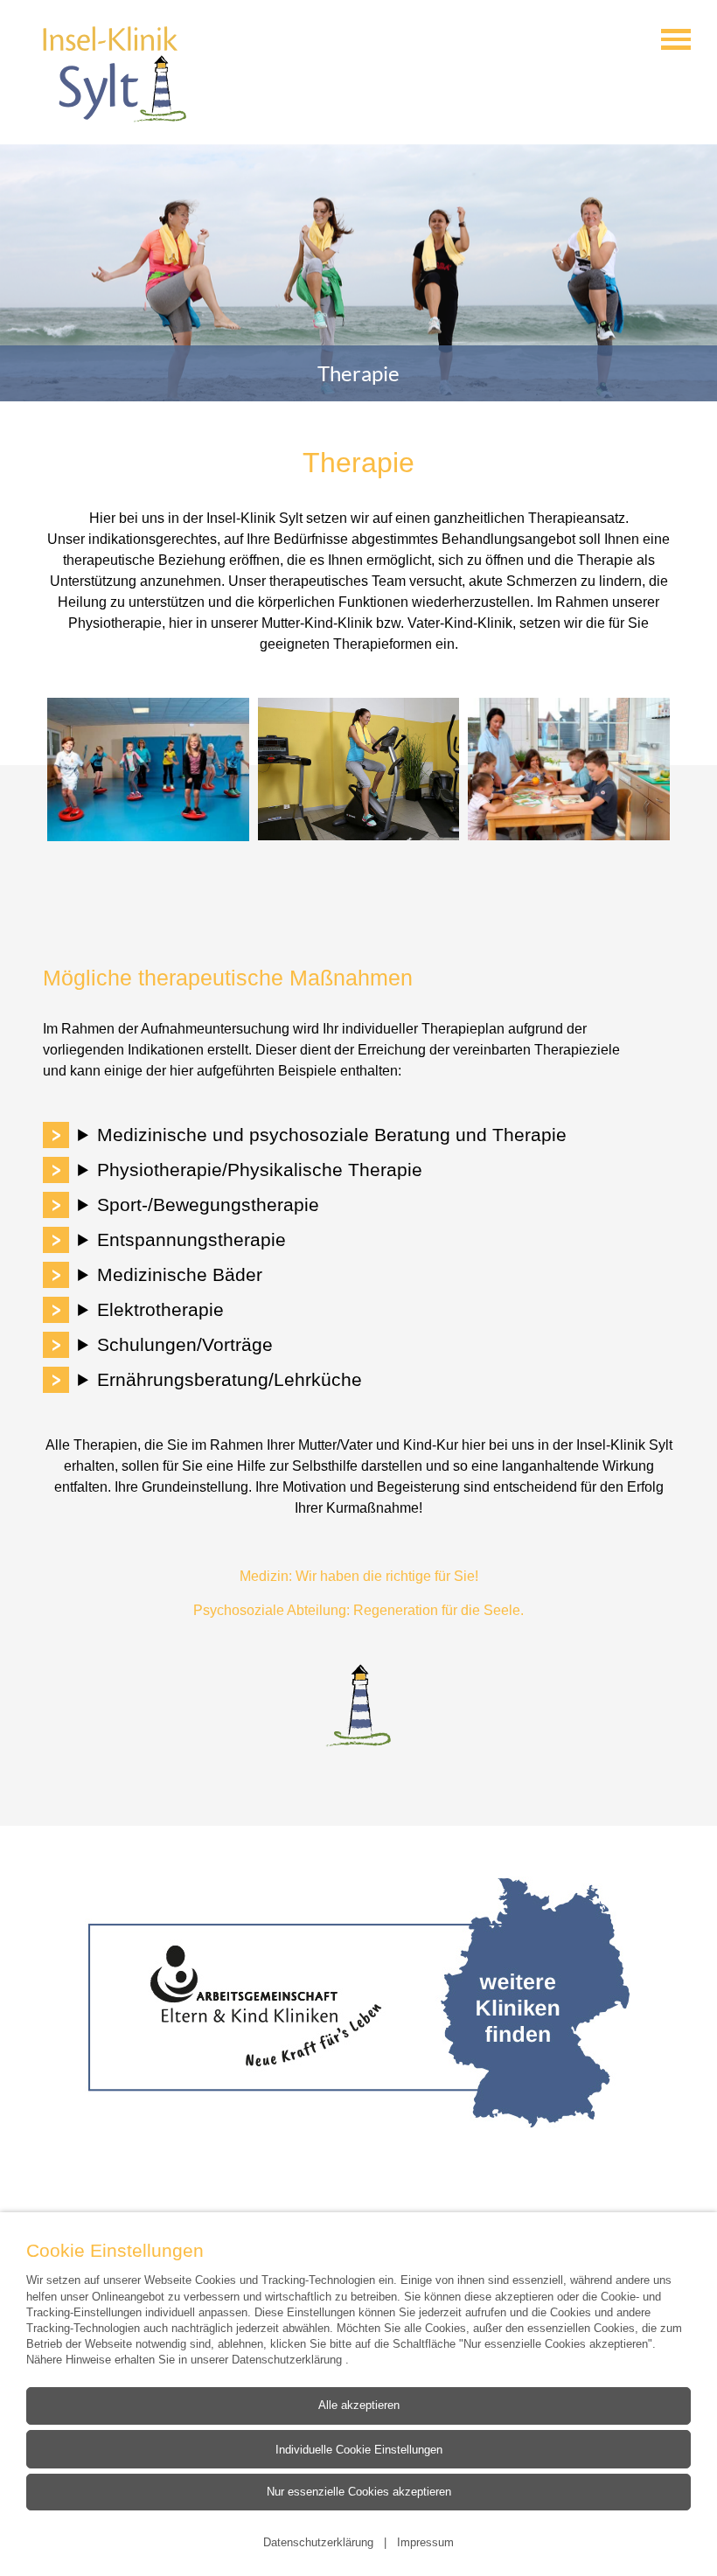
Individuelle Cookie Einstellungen (359, 2448)
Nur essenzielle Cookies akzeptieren (359, 2492)
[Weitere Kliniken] (358, 2003)
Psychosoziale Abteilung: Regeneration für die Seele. (358, 1610)
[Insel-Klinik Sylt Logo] (115, 74)
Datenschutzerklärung (289, 2359)
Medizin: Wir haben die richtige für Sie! (359, 1576)
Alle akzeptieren (359, 2405)
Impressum (425, 2542)
